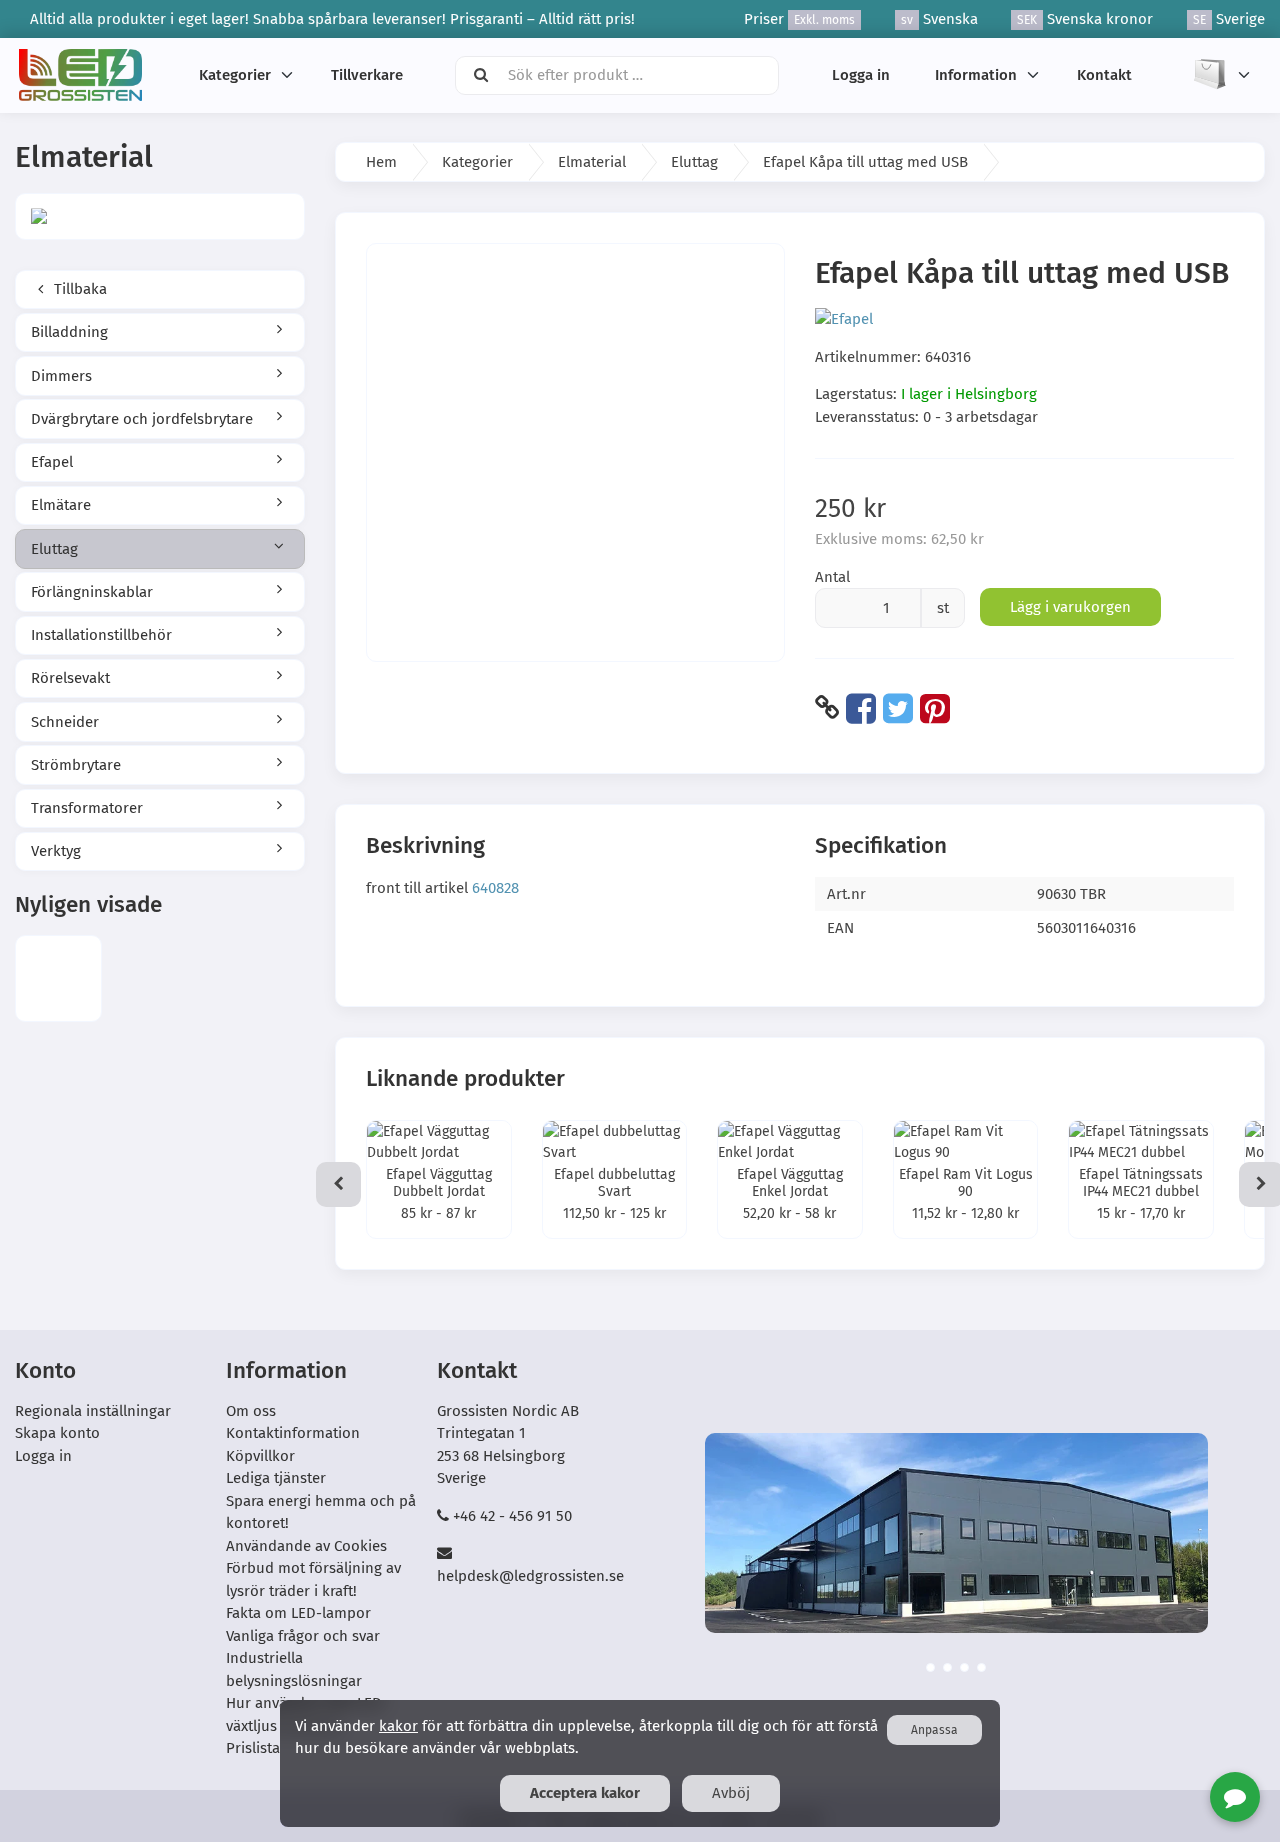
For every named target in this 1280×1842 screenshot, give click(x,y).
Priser (799, 19)
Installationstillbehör (101, 635)
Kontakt (1104, 75)
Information (976, 75)
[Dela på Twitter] (898, 708)
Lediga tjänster (276, 1478)
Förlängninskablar (92, 592)
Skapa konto (57, 1433)
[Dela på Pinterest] (935, 708)
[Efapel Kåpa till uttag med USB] (58, 978)
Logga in (861, 75)
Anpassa (934, 1730)
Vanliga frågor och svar (303, 1636)
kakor (398, 1726)
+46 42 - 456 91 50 (512, 1516)
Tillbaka (78, 289)
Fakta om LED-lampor (298, 1613)
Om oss (251, 1411)
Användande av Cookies (306, 1546)
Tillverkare (367, 75)
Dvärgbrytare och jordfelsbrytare (142, 419)
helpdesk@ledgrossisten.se (530, 1576)
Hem (381, 162)
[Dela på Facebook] (861, 708)
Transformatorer (87, 808)
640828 (495, 888)
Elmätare (61, 505)
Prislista (253, 1748)
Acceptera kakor (585, 1793)
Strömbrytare (76, 765)
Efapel (52, 462)
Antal (832, 577)
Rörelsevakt (70, 678)
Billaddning (69, 332)
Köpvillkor (260, 1456)
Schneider (65, 722)
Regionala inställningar (93, 1411)
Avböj (731, 1793)
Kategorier (235, 75)
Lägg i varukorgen (1070, 607)
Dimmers (61, 376)
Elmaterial (592, 162)
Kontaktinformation (293, 1433)
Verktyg (56, 851)
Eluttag (54, 549)
